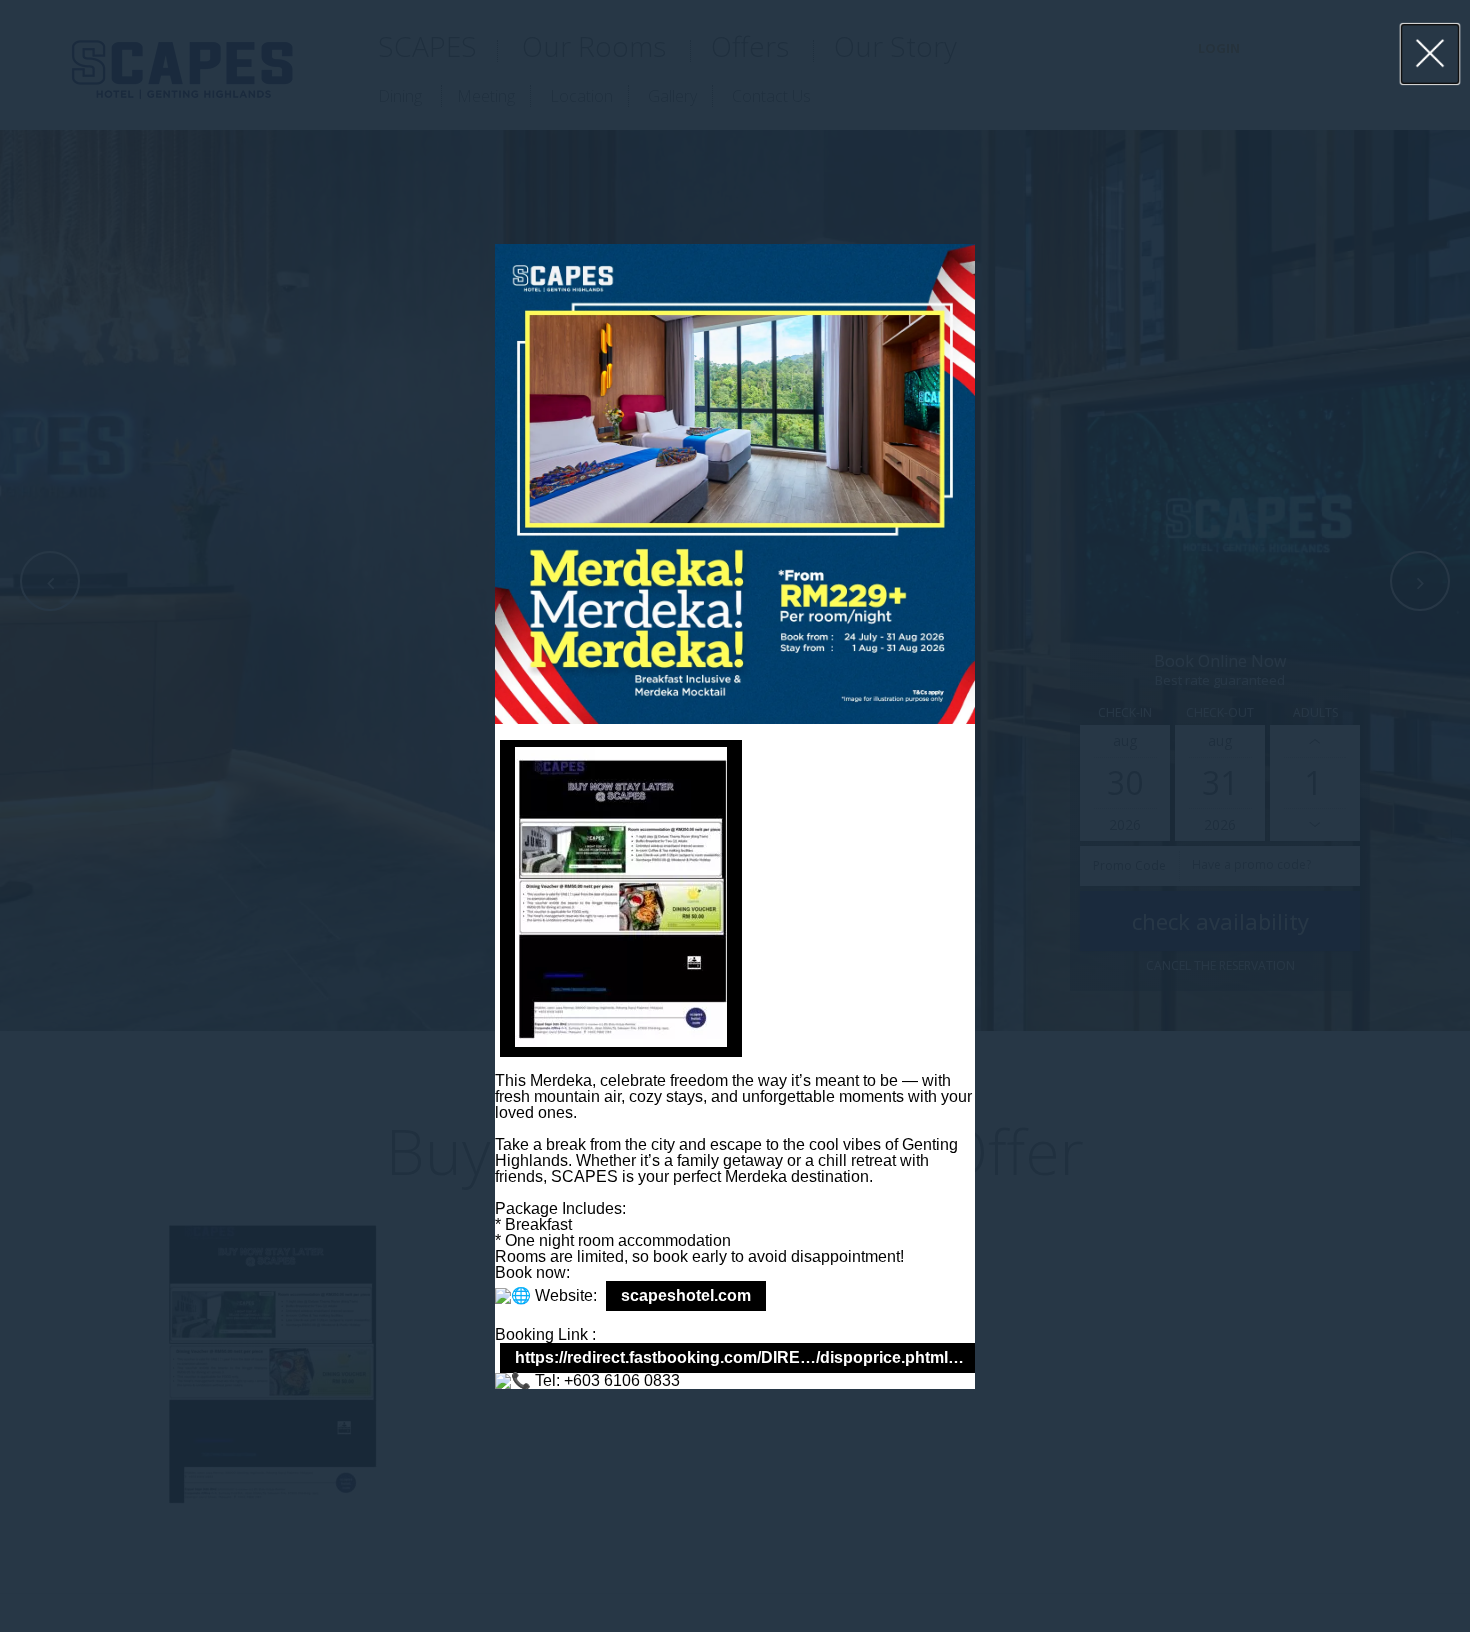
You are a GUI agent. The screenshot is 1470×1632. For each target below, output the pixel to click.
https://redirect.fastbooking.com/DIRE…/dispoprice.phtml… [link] (739, 1357)
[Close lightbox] (1430, 54)
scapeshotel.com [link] (686, 1295)
